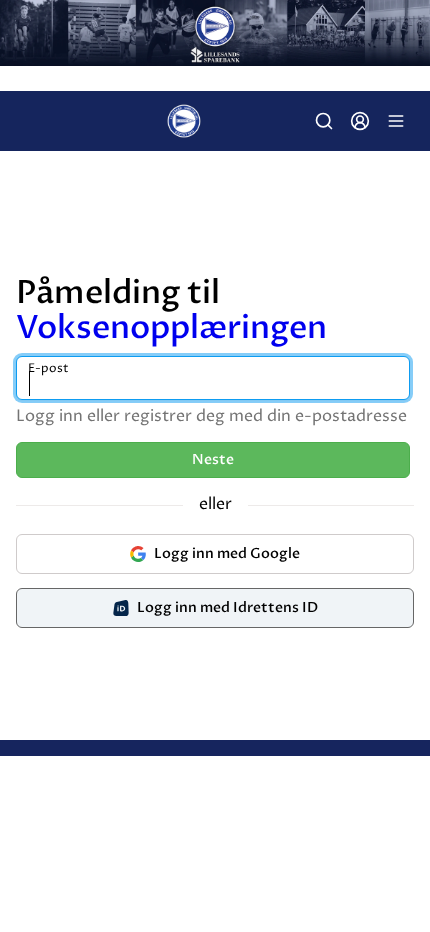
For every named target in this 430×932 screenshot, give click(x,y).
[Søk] (324, 121)
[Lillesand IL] (215, 33)
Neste (213, 459)
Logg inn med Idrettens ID (227, 607)
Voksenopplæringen (171, 328)
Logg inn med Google (227, 553)
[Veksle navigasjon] (396, 121)
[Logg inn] (360, 121)
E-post (48, 368)
